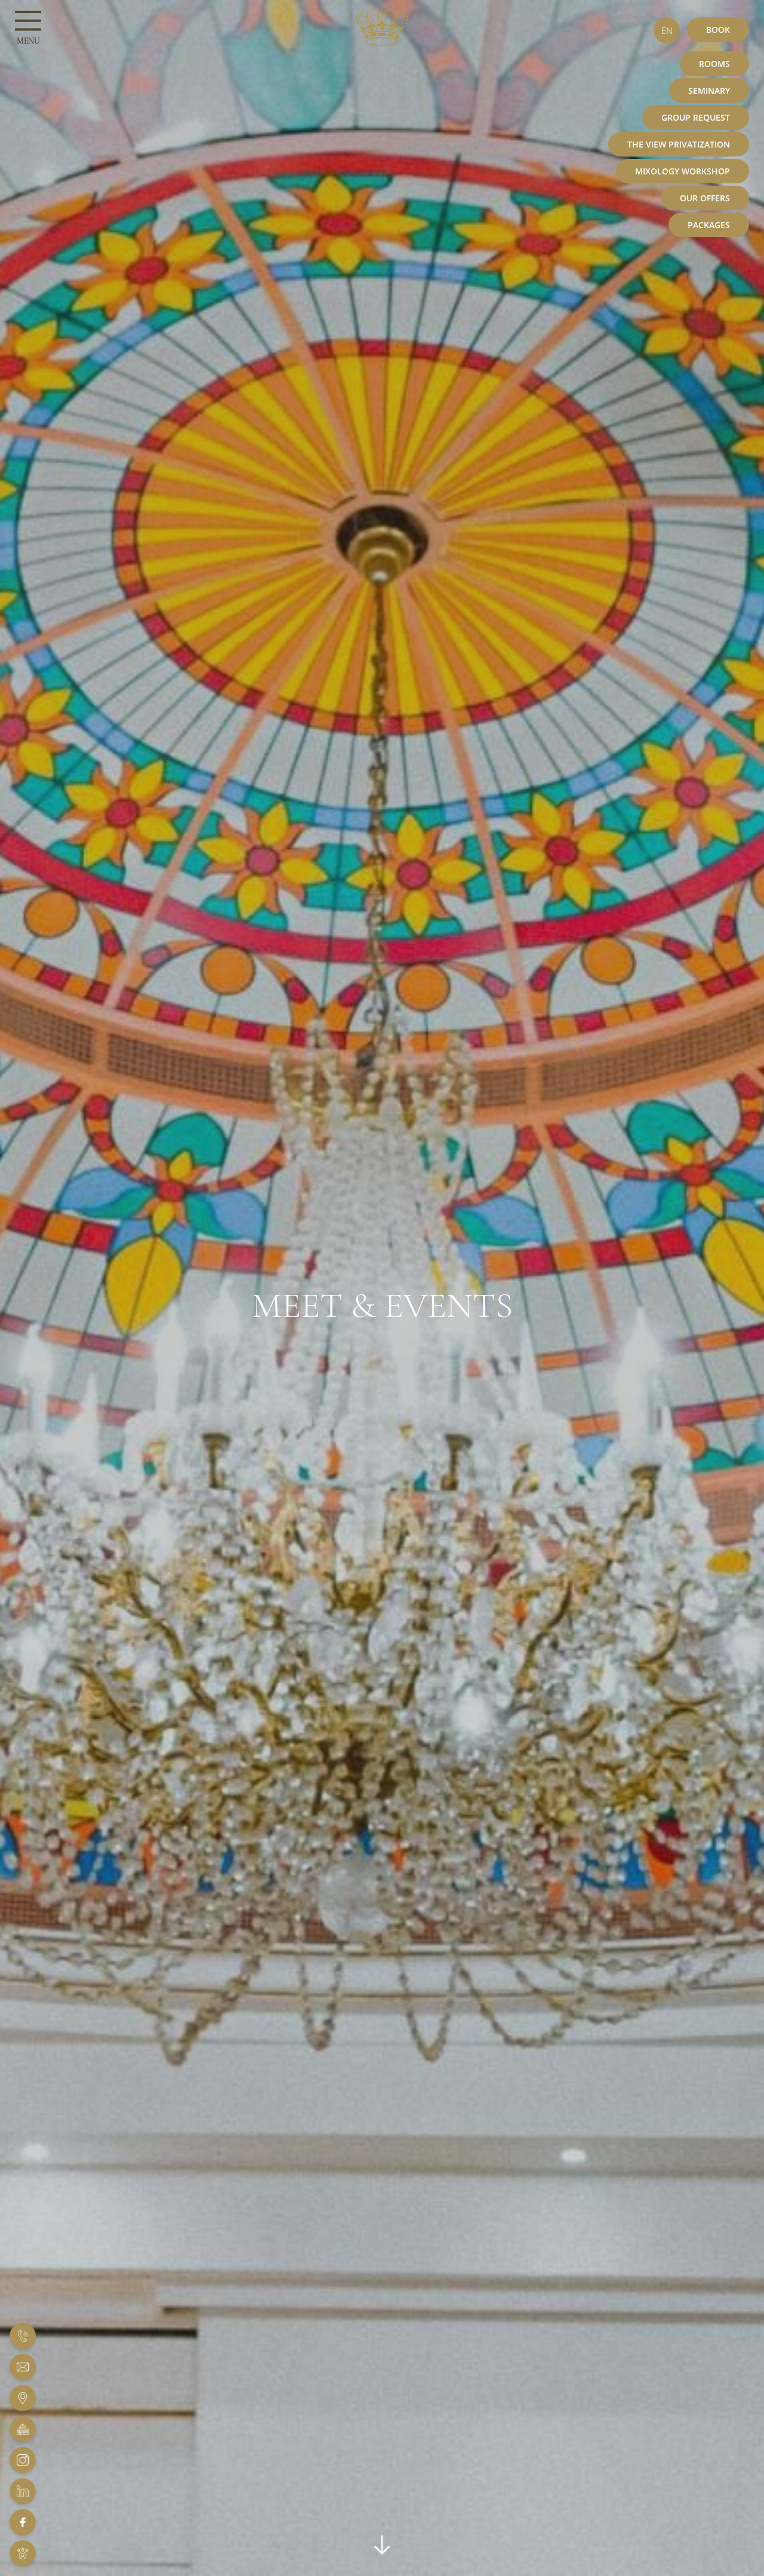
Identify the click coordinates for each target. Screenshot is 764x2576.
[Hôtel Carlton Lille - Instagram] (23, 2460)
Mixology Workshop (683, 171)
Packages (709, 225)
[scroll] (382, 2550)
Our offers (705, 198)
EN (667, 30)
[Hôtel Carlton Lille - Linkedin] (23, 2491)
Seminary (709, 90)
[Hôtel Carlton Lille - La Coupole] (23, 2429)
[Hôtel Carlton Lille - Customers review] (23, 2553)
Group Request (696, 117)
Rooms (714, 64)
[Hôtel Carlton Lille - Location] (23, 2398)
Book (718, 30)
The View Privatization (679, 144)
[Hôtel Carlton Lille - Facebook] (23, 2522)
